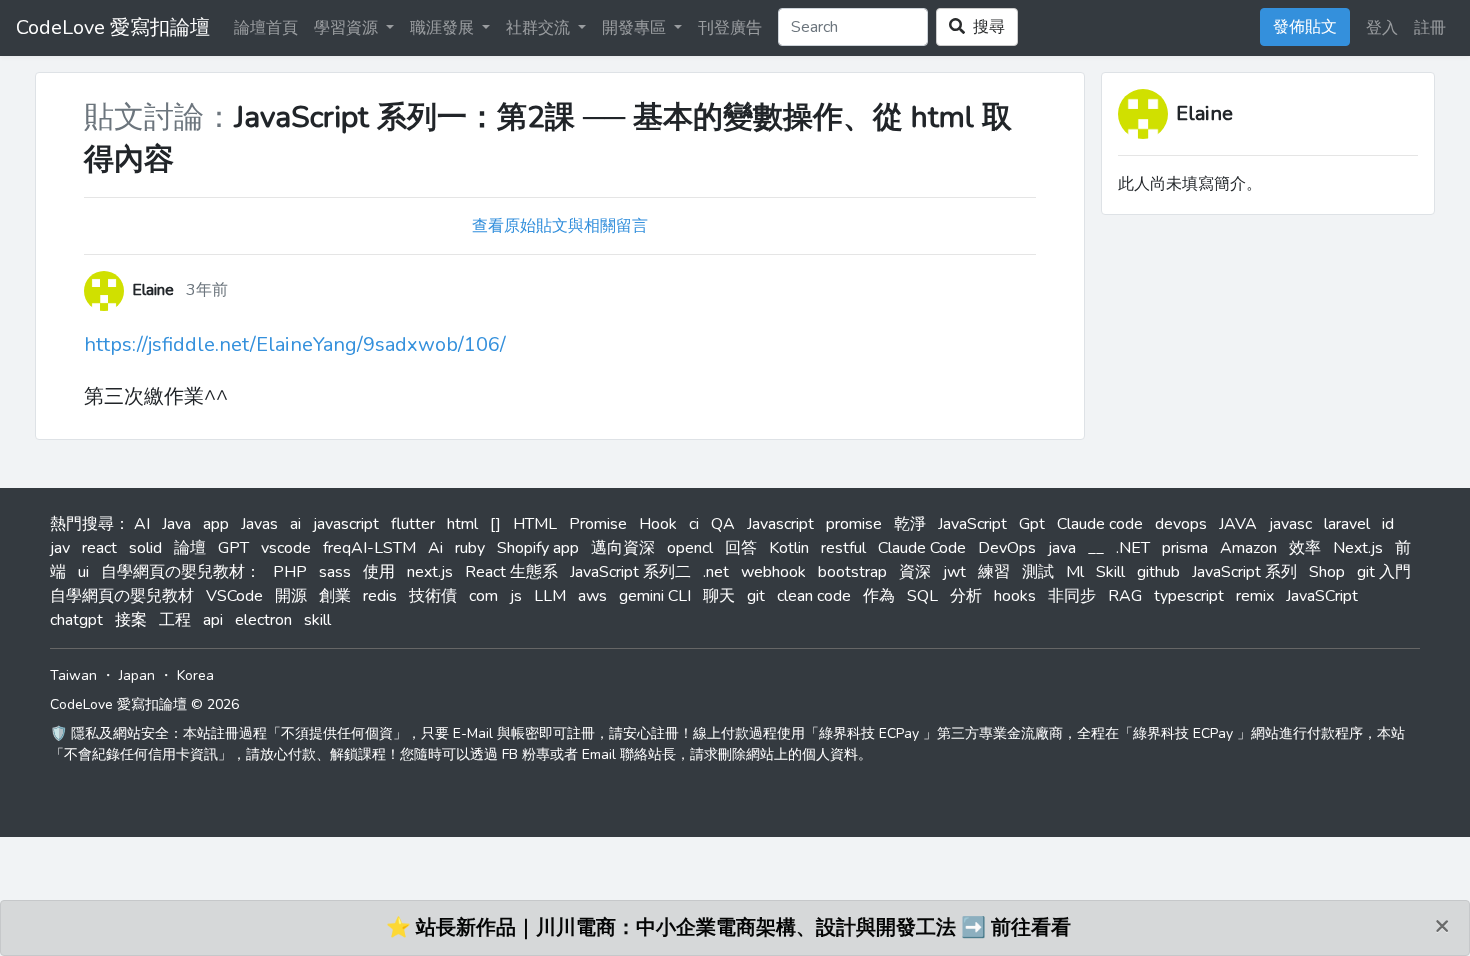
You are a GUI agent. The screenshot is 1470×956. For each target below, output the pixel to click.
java (1062, 548)
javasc (1290, 524)
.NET (1133, 548)
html (462, 524)
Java (176, 524)
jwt (954, 572)
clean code (814, 596)
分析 (966, 596)
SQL (922, 596)
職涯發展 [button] (444, 28)
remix (1255, 596)
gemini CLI (655, 596)
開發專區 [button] (636, 28)
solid (145, 548)
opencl (690, 548)
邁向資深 (623, 548)
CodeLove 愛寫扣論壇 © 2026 (144, 704)
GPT (233, 548)
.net (716, 572)
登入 (1382, 28)
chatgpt (76, 620)
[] (495, 524)
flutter (413, 524)
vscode (286, 548)
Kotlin (789, 548)
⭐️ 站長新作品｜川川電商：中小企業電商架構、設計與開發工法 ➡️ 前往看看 (728, 927)
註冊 (1430, 28)
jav (60, 548)
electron (263, 620)
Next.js (1358, 548)
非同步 (1072, 596)
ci (694, 524)
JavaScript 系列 (1244, 572)
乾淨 (910, 524)
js (516, 596)
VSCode (234, 596)
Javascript (780, 524)
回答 (741, 548)
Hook (658, 524)
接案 (131, 620)
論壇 (190, 548)
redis (380, 596)
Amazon (1248, 548)
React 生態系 (511, 572)
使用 (379, 572)
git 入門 (1384, 572)
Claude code (1100, 524)
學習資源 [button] (348, 28)
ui (83, 572)
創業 (335, 596)
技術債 (433, 596)
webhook (773, 572)
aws (592, 596)
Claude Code (922, 548)
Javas (259, 524)
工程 (175, 620)
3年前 (207, 290)
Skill (1110, 572)
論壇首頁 (266, 28)
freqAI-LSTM (369, 548)
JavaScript (972, 524)
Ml (1075, 572)
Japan (137, 675)
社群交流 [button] (540, 28)
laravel (1347, 524)
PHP (290, 572)
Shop (1327, 572)
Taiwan (73, 675)
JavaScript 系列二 (630, 572)
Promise (598, 524)
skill (317, 620)
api (213, 620)
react (99, 548)
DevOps (1007, 548)
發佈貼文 (1305, 27)
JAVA (1238, 524)
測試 (1038, 572)
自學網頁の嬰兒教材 (122, 596)
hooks (1015, 596)
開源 (291, 596)
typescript (1189, 596)
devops (1181, 524)
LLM (550, 596)
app (216, 524)
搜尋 (985, 27)
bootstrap (852, 572)
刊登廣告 (730, 28)
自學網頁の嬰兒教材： (181, 572)
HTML (535, 524)
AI (142, 524)
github (1158, 572)
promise (854, 524)
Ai (435, 548)
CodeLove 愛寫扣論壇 (113, 27)
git (756, 596)
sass (335, 572)
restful (843, 548)
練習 (994, 572)
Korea (195, 675)
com (483, 596)
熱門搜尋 (82, 524)
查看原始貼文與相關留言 (560, 226)
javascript (346, 524)
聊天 (719, 596)
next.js (430, 572)
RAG (1125, 596)
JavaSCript (1322, 596)
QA (723, 524)
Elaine (1204, 113)
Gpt (1032, 524)
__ (1096, 548)
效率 (1305, 548)
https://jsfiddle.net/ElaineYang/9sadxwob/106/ (295, 344)
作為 (879, 596)
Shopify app (538, 548)
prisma (1185, 548)
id (1388, 524)
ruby (470, 548)
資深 (915, 572)
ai (295, 524)
